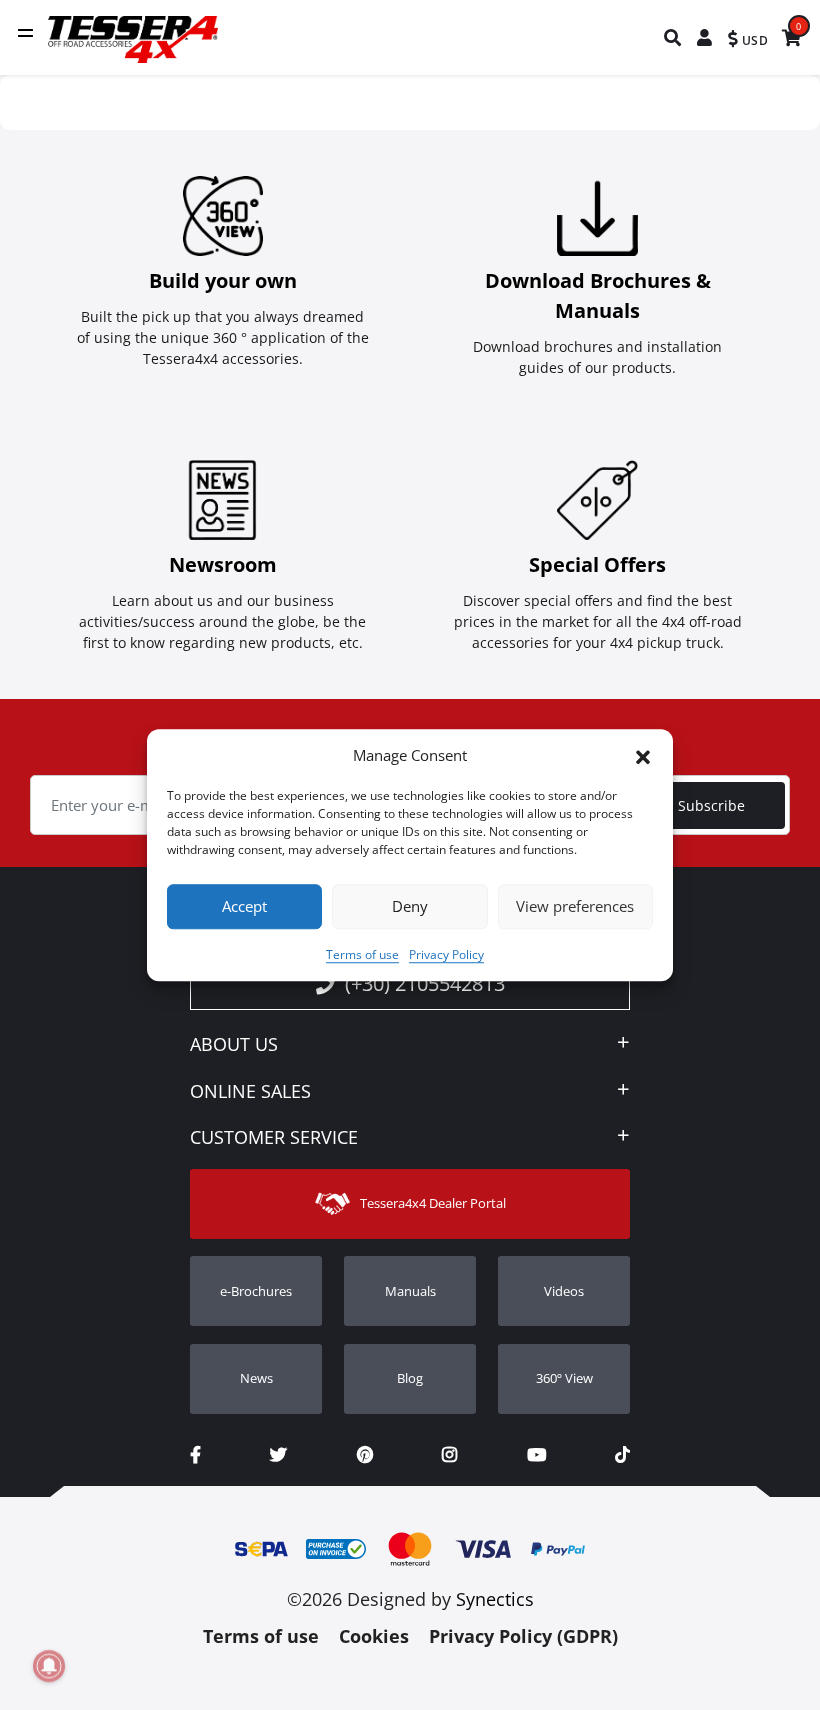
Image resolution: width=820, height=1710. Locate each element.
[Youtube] (536, 1455)
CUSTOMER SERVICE (274, 1138)
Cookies (374, 1636)
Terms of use (362, 954)
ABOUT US (234, 1045)
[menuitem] (673, 37)
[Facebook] (195, 1455)
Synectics (495, 1599)
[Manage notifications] (49, 1666)
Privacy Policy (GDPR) (523, 1636)
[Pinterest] (365, 1455)
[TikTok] (622, 1455)
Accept (244, 906)
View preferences (575, 906)
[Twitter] (278, 1455)
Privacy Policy (446, 954)
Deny (410, 906)
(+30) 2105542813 (425, 983)
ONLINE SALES (250, 1092)
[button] (643, 756)
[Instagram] (449, 1455)
